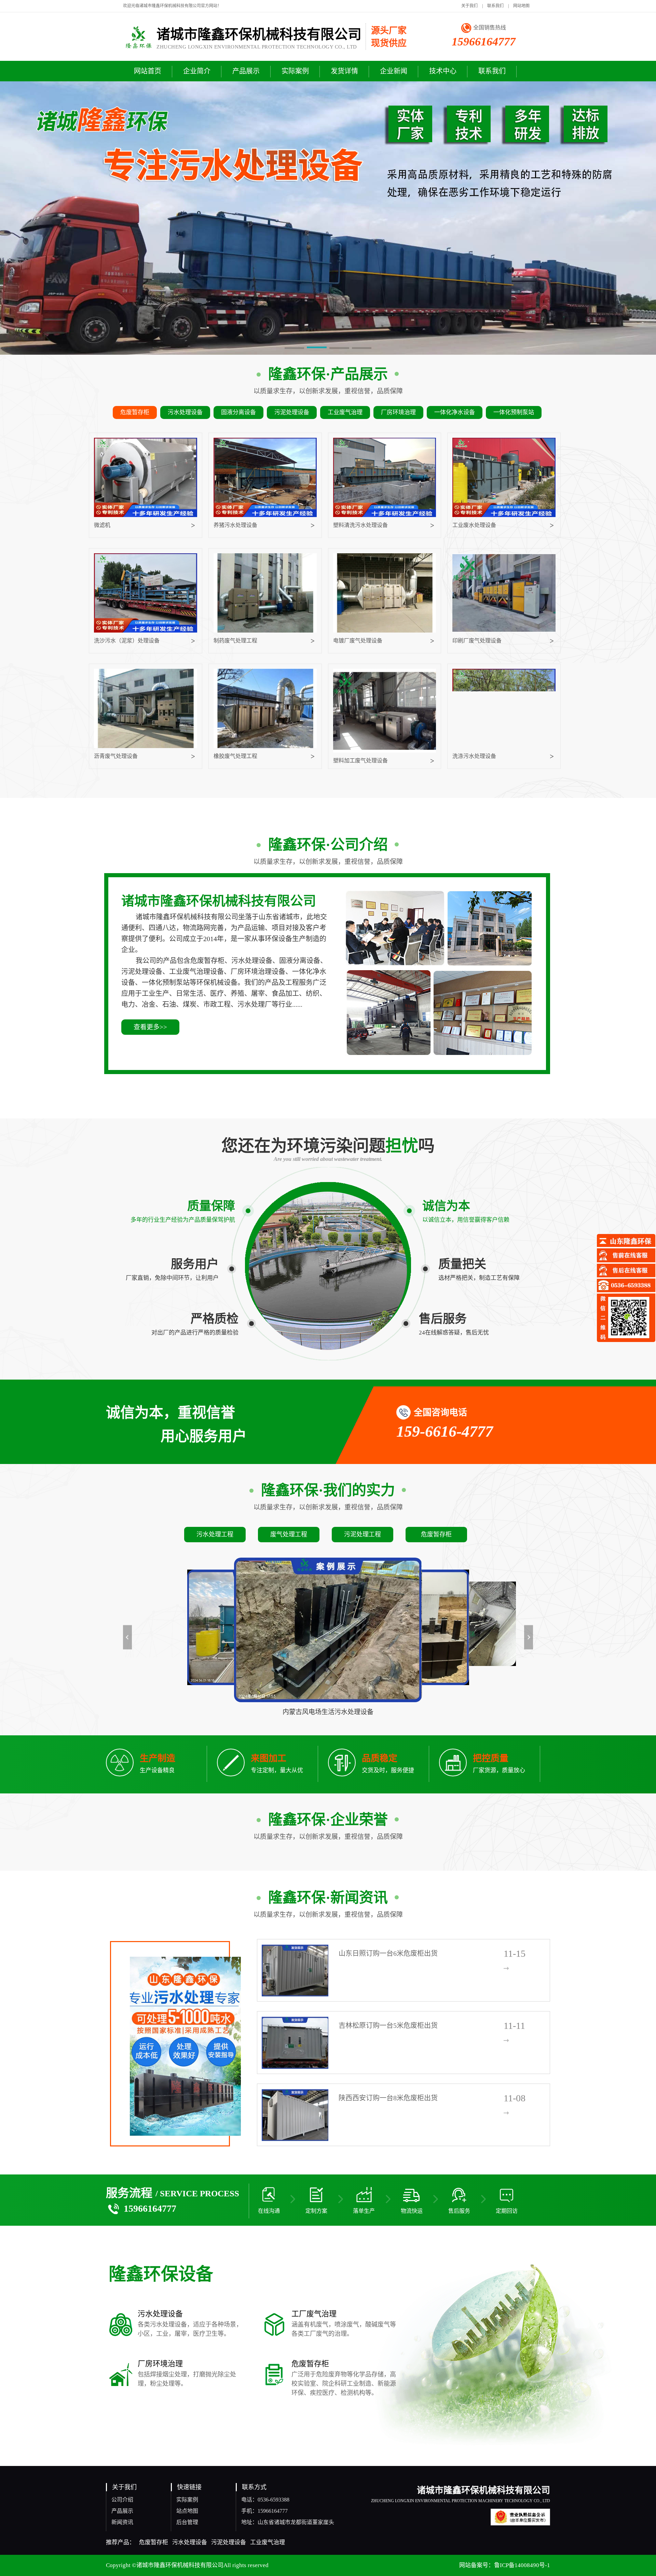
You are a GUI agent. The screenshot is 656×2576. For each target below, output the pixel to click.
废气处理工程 (289, 1534)
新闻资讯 (122, 2522)
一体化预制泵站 (514, 412)
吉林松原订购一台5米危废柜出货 (388, 2025)
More (517, 1968)
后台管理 (187, 2522)
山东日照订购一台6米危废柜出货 (388, 1953)
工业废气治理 (345, 412)
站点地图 (187, 2511)
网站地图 (521, 6)
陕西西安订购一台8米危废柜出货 (388, 2098)
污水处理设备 (185, 412)
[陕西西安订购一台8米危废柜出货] (295, 2115)
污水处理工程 (215, 1534)
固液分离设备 (238, 412)
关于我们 (469, 6)
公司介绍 (122, 2500)
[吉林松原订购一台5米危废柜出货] (295, 2042)
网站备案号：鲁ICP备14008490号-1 (505, 2565)
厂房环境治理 (398, 412)
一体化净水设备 (455, 412)
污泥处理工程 (363, 1534)
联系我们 (495, 6)
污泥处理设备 (292, 412)
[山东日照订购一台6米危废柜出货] (295, 1970)
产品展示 (122, 2511)
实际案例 (187, 2500)
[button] (295, 349)
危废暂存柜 (135, 412)
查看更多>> (150, 1027)
